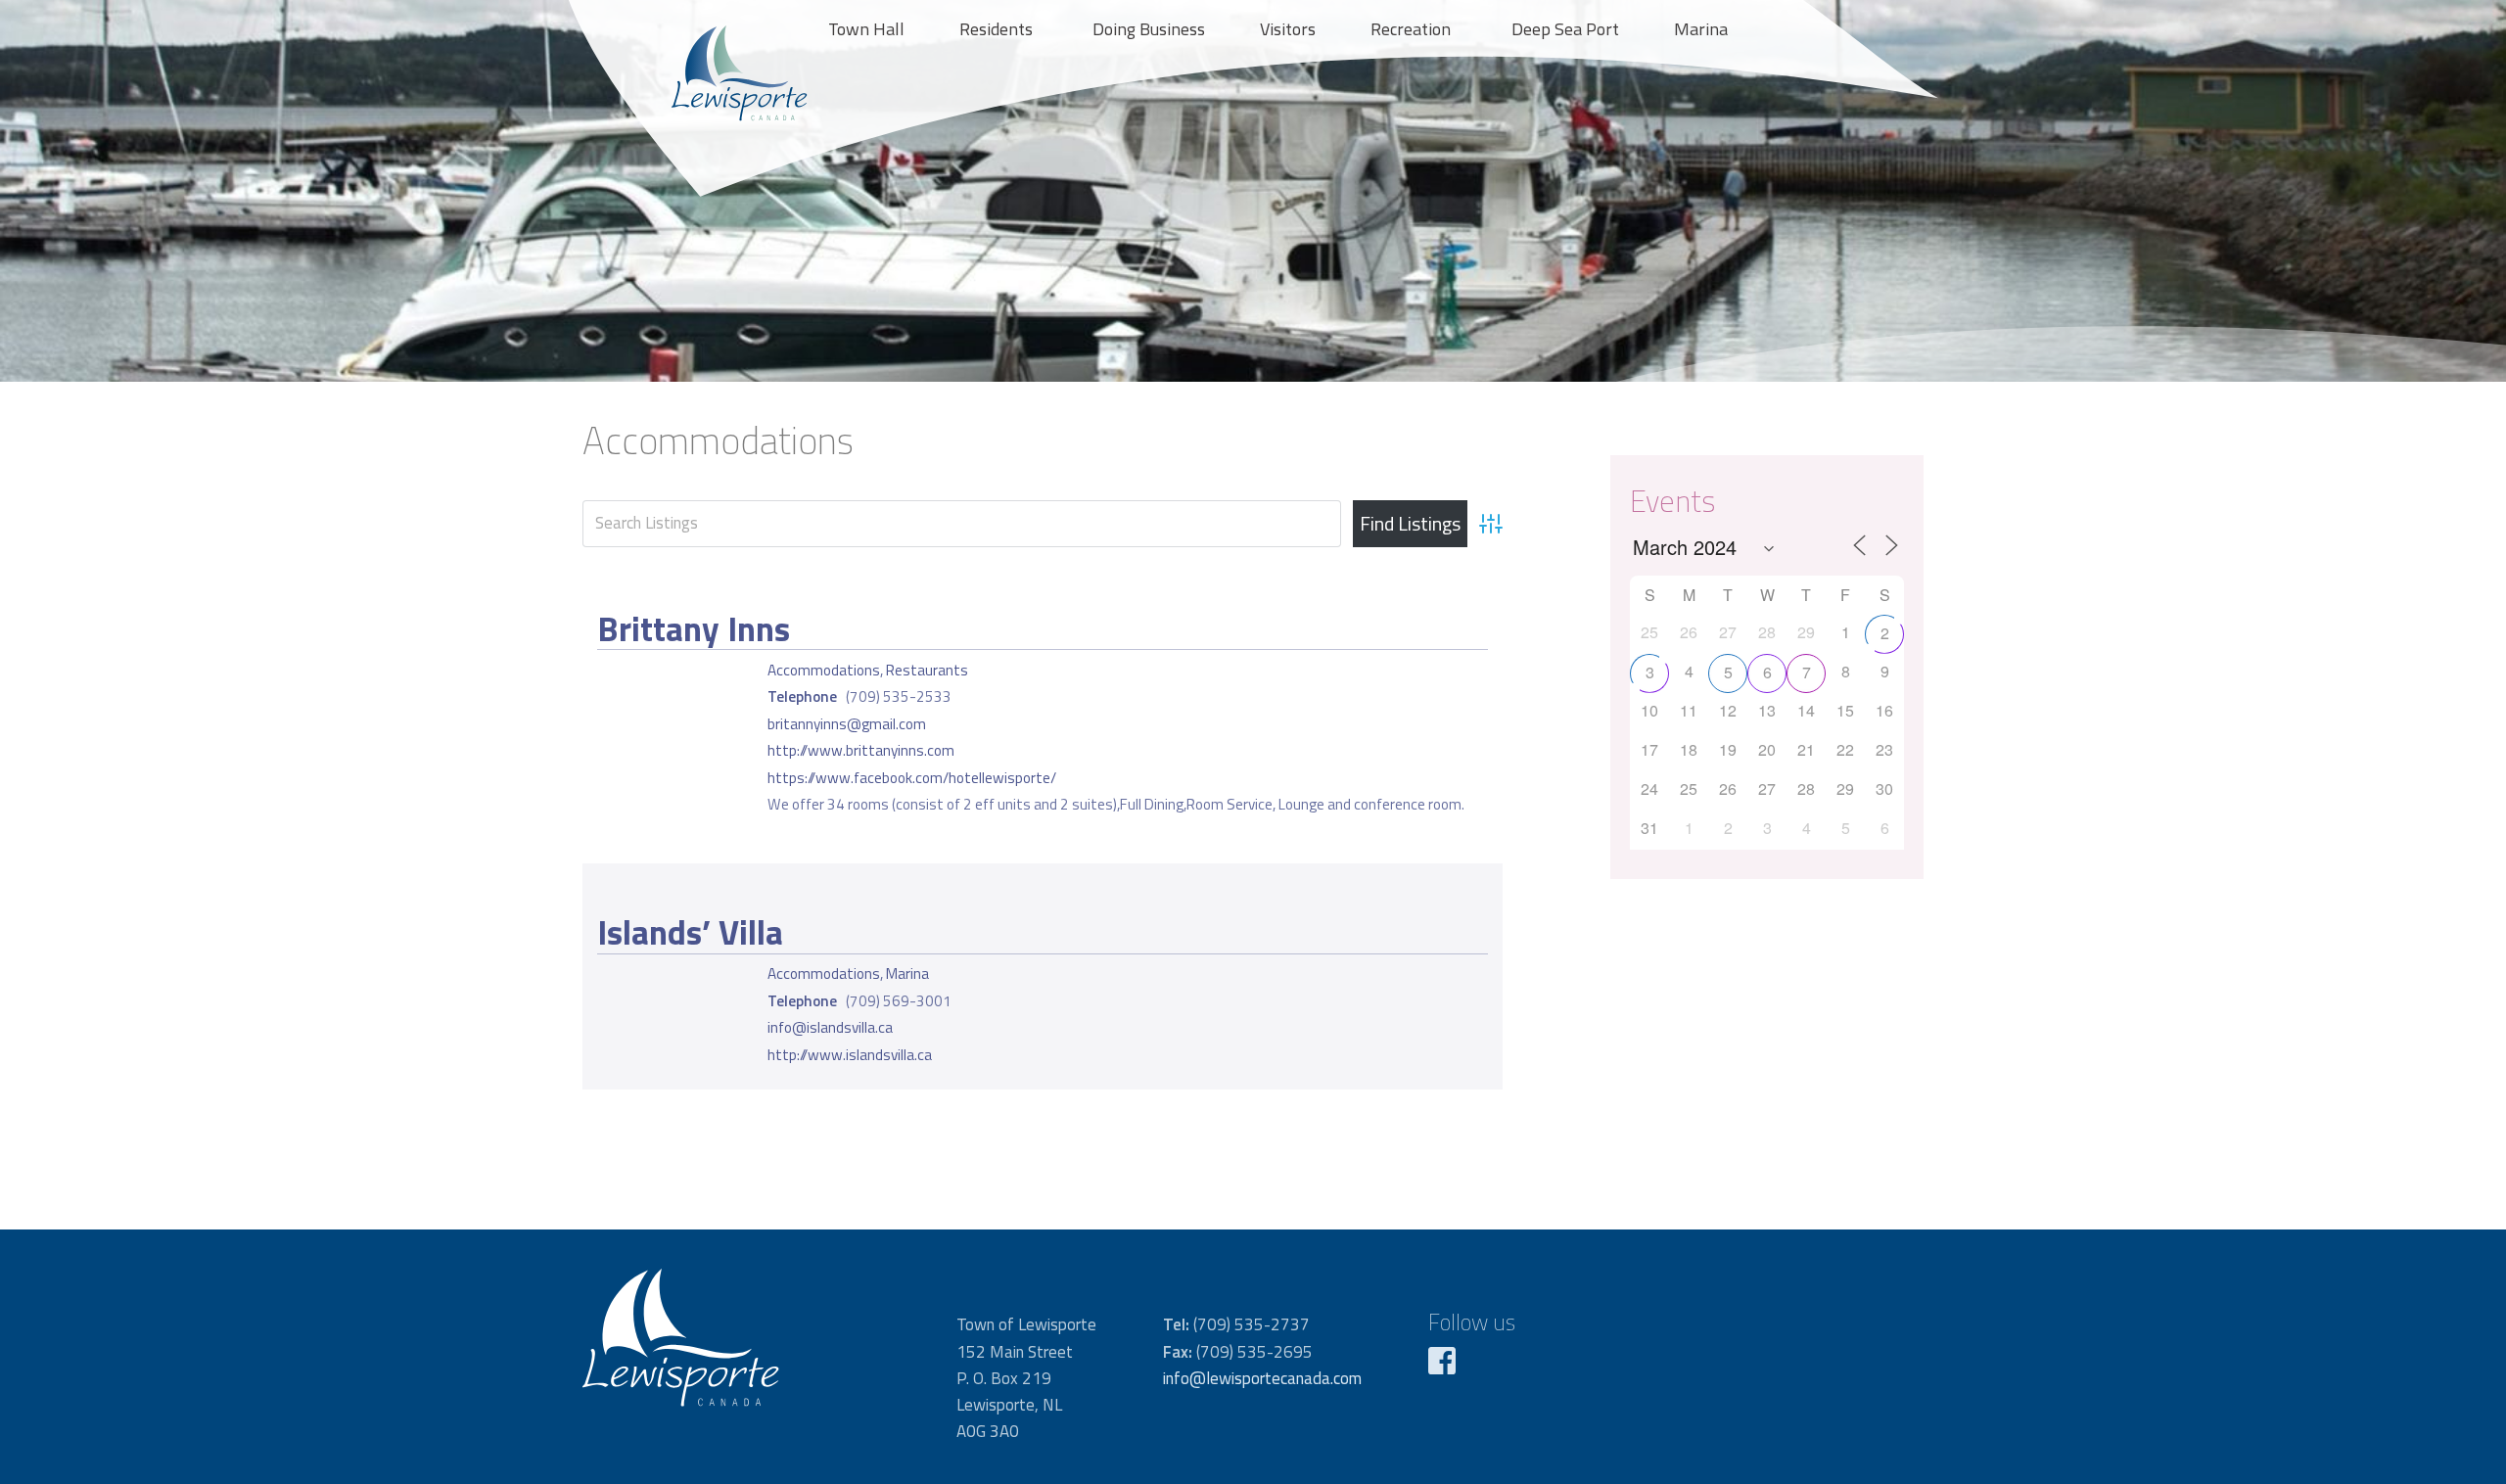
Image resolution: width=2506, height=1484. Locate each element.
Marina (1701, 29)
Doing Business (1149, 29)
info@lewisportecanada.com (1262, 1378)
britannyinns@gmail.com (847, 724)
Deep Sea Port (1565, 29)
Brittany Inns (694, 628)
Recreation (1411, 29)
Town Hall (866, 29)
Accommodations (824, 670)
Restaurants (927, 670)
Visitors (1288, 29)
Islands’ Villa (690, 932)
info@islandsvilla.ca (830, 1027)
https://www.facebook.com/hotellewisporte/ (912, 778)
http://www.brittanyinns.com (861, 750)
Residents (996, 29)
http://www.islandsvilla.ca (850, 1055)
